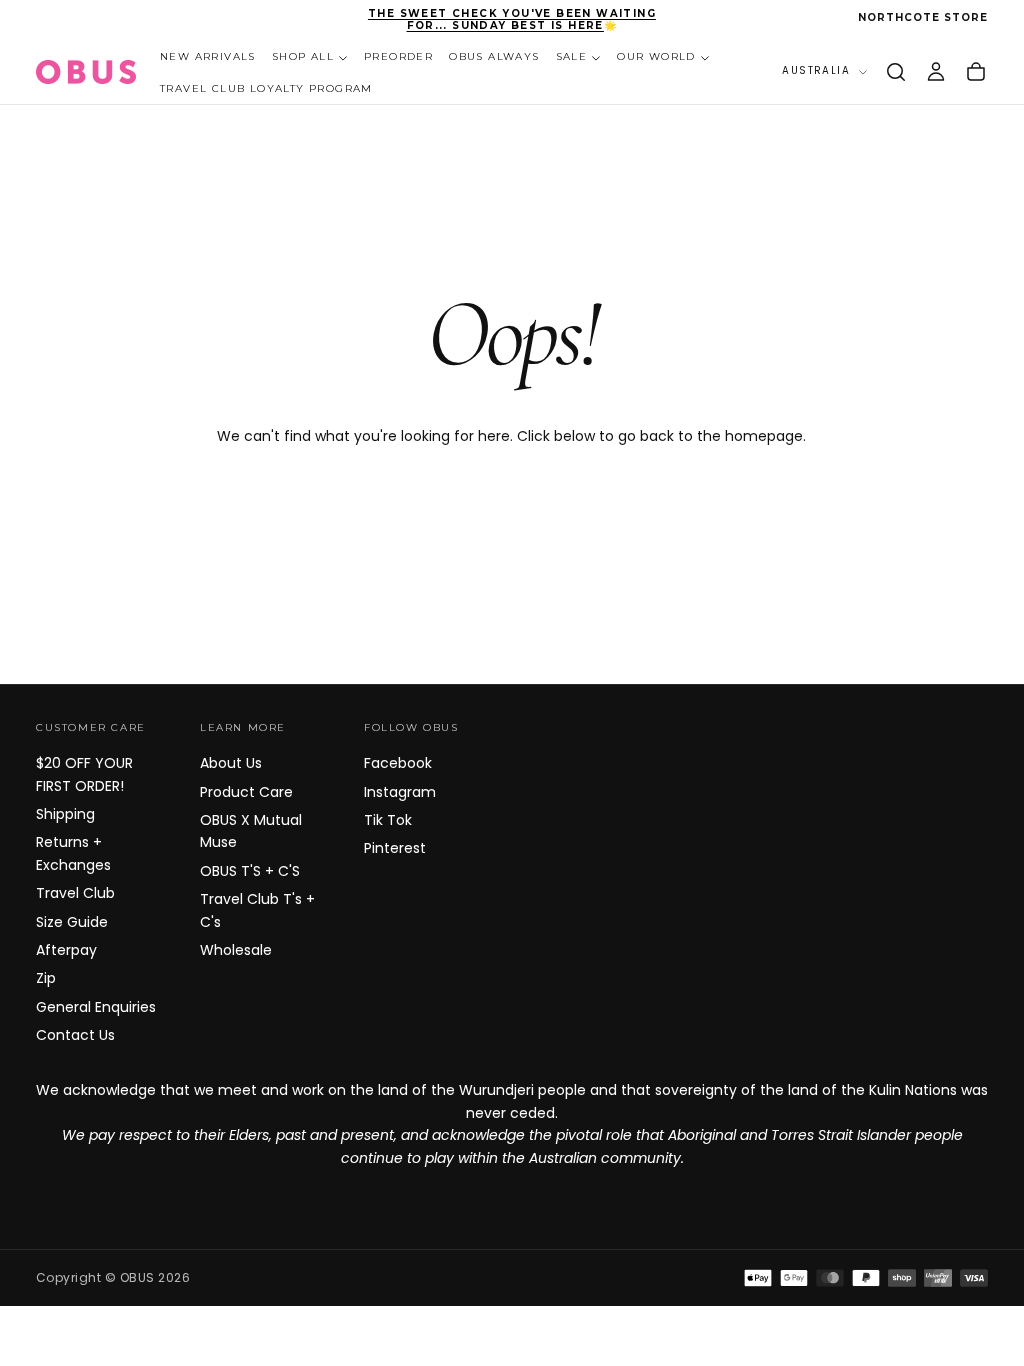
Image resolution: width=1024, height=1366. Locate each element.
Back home (512, 501)
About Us (231, 763)
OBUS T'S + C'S (250, 871)
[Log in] (936, 72)
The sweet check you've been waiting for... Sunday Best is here (512, 20)
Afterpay (66, 950)
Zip (46, 978)
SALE (572, 56)
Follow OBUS (411, 727)
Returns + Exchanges (73, 853)
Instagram (400, 792)
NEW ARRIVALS (208, 56)
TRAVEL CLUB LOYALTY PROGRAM (266, 88)
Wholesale (236, 950)
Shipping (65, 814)
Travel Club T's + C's (257, 910)
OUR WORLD (656, 56)
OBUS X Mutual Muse (251, 831)
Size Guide (72, 922)
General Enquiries (96, 1007)
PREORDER (398, 56)
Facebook (398, 763)
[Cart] (976, 72)
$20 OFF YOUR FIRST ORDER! (84, 774)
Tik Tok (388, 820)
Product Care (246, 792)
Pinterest (395, 848)
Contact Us (75, 1035)
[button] (896, 72)
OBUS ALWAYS (494, 56)
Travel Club (75, 893)
